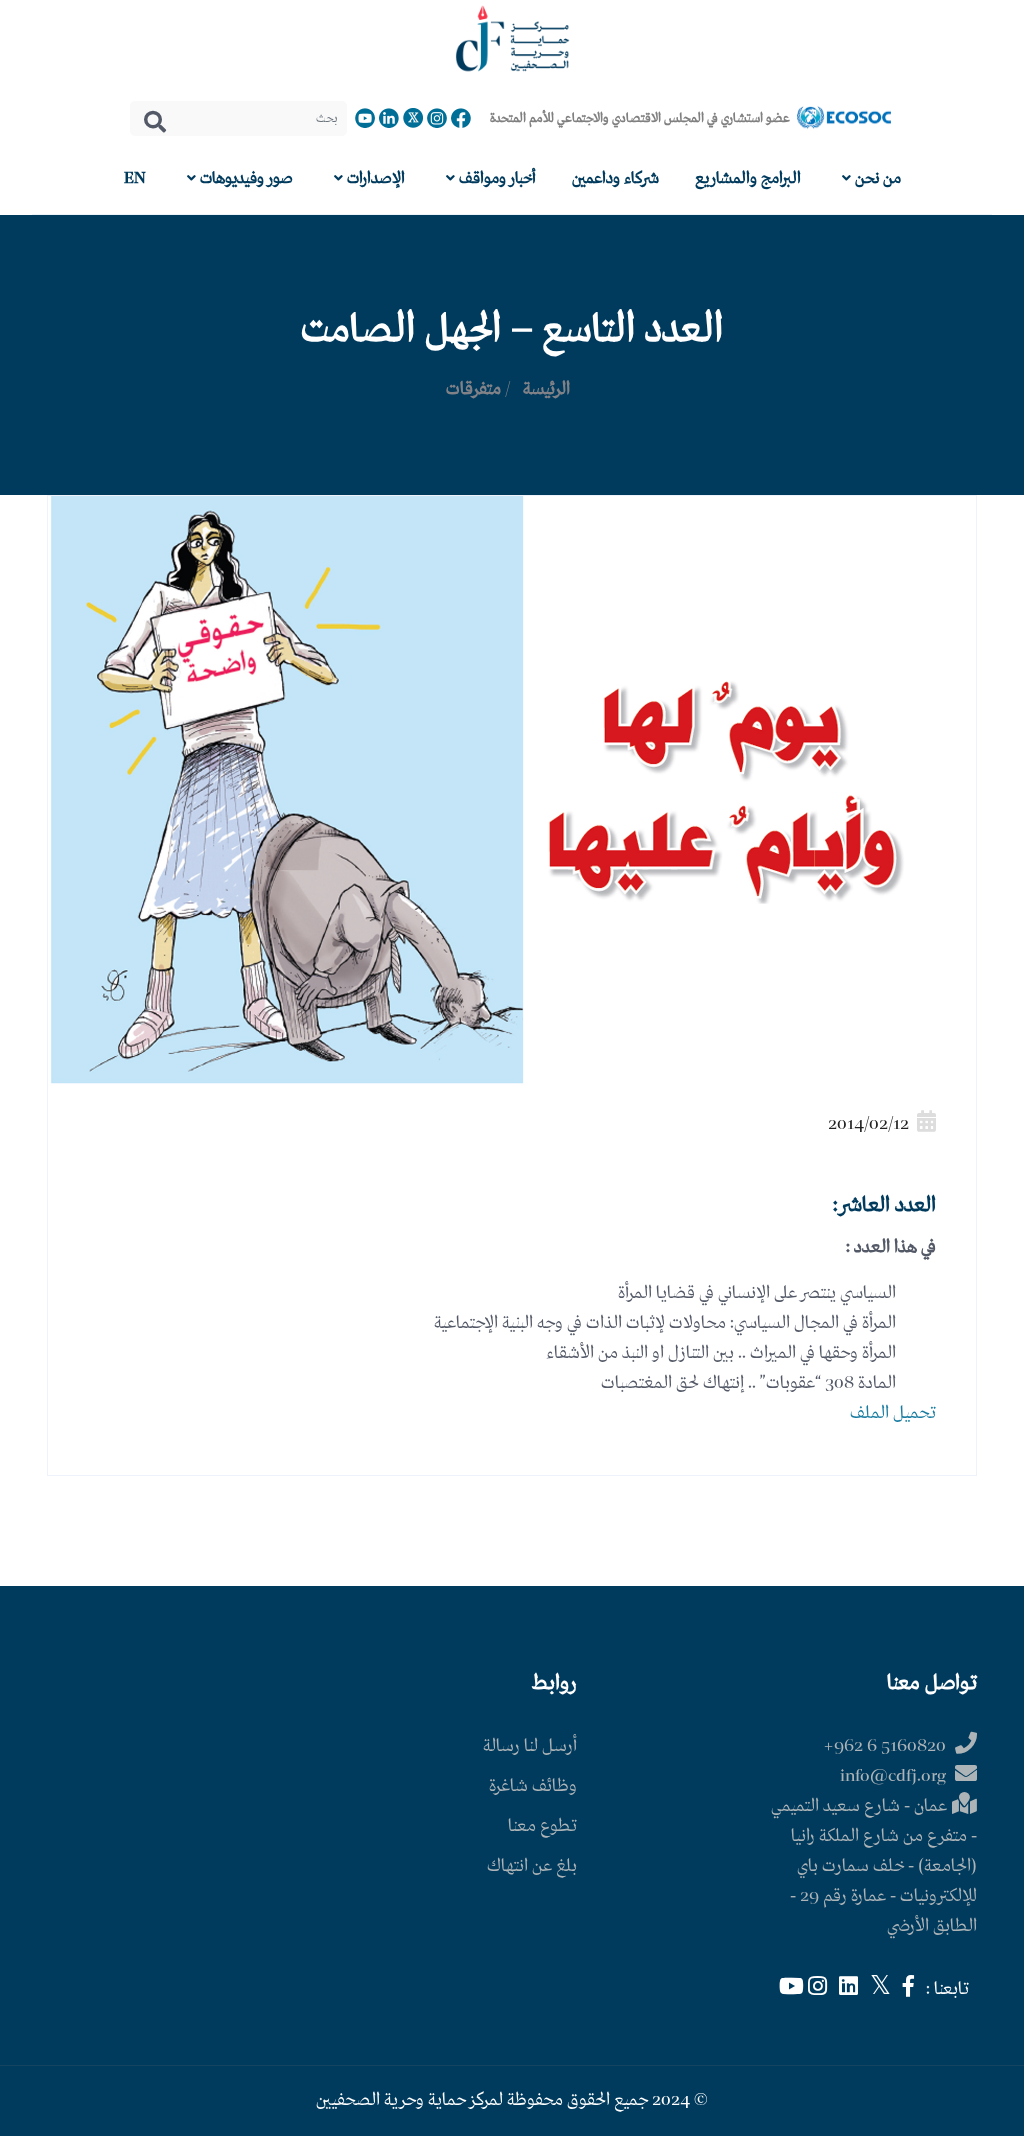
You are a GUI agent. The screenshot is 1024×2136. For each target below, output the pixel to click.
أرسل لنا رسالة (530, 1746)
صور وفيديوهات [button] (244, 178)
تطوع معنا (542, 1826)
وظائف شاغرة (533, 1786)
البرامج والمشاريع (748, 178)
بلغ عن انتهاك (532, 1866)
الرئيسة (546, 389)
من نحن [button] (876, 178)
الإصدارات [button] (374, 178)
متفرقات (473, 389)
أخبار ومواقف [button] (495, 178)
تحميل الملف (893, 1413)
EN (135, 178)
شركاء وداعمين (615, 178)
